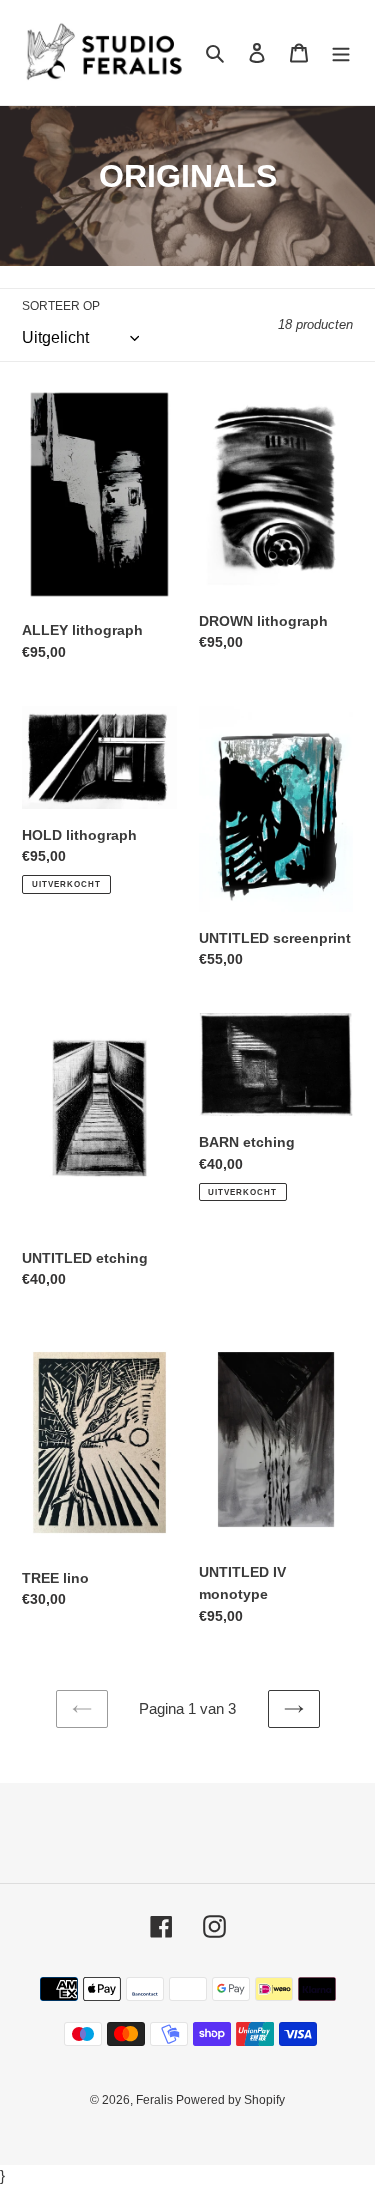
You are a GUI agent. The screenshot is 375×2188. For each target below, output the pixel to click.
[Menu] (341, 52)
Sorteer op (61, 306)
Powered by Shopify (230, 2100)
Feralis (156, 2100)
